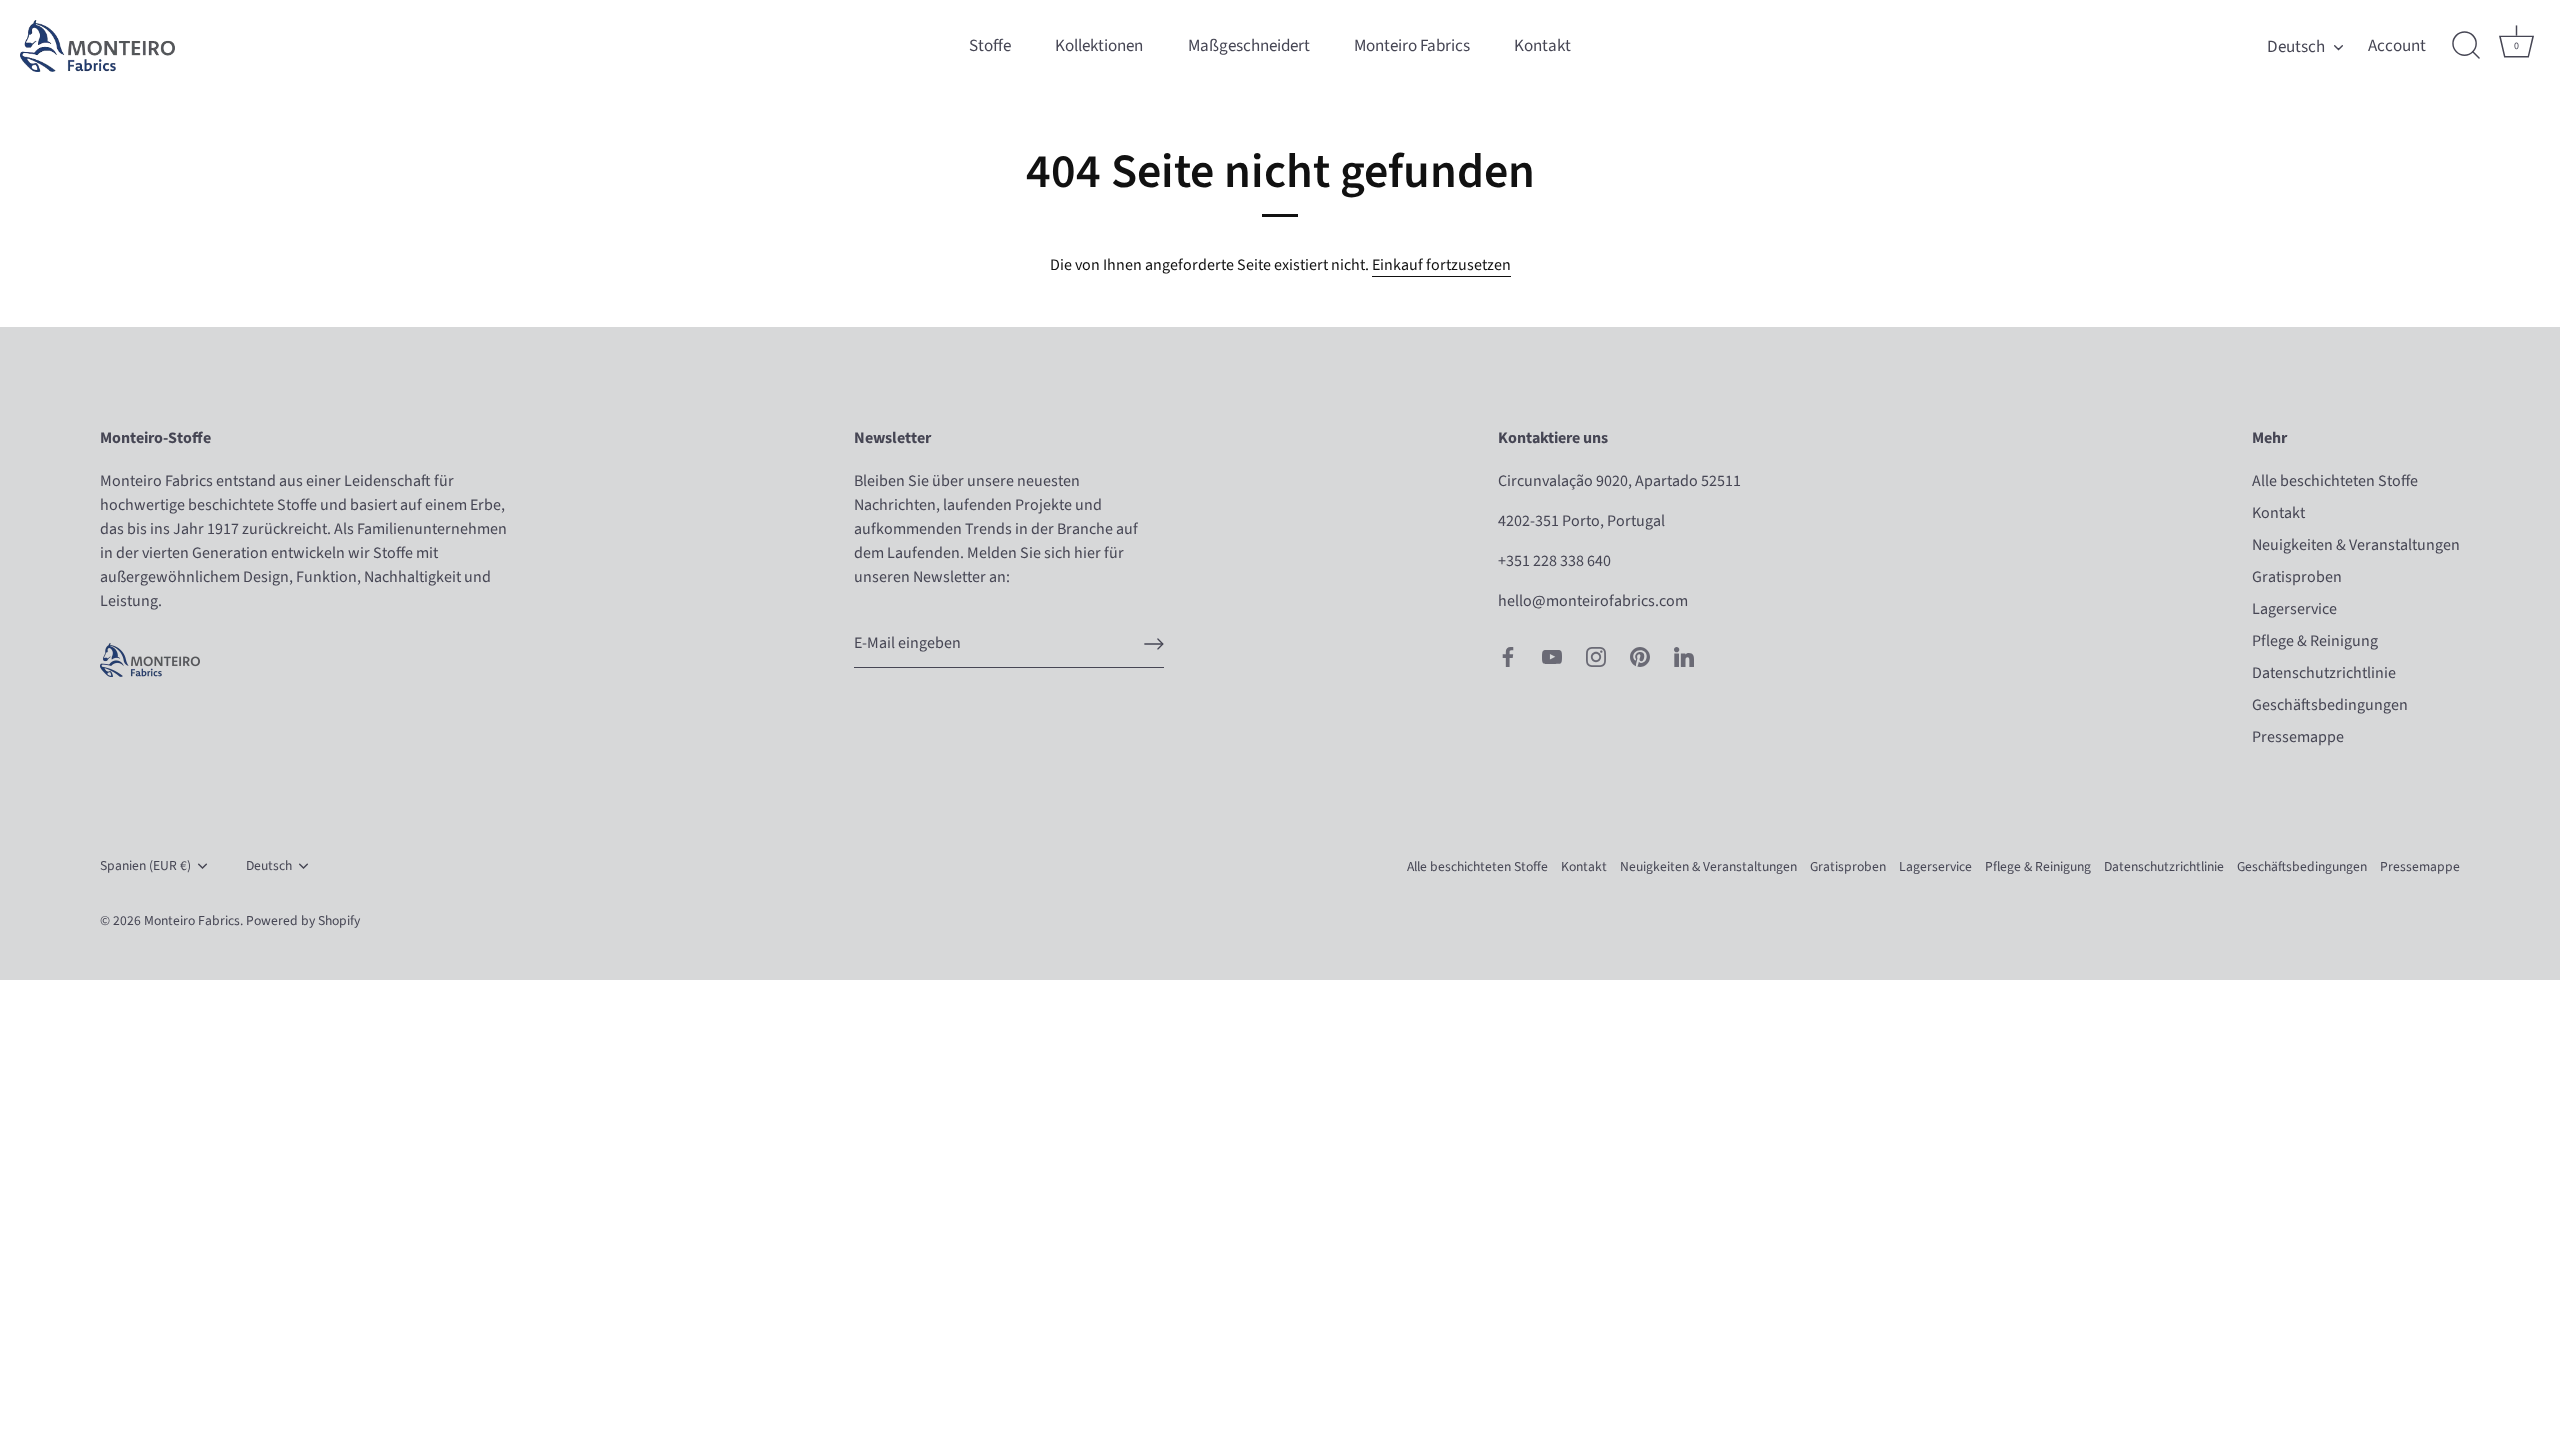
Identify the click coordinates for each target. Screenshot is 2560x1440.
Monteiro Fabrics (1412, 45)
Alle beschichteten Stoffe (2335, 481)
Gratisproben (2297, 577)
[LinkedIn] (1684, 655)
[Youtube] (1552, 655)
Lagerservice (2294, 609)
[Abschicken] (1154, 644)
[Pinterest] (1640, 655)
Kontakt (1542, 45)
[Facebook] (1508, 655)
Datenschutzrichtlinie (2324, 673)
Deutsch (2296, 46)
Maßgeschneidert (1249, 45)
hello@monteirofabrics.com (1593, 601)
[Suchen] (2466, 46)
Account (2397, 46)
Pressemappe (2298, 737)
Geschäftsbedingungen (2330, 705)
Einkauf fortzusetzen (1441, 265)
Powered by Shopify (303, 920)
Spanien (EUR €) (145, 865)
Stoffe (990, 45)
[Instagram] (1596, 655)
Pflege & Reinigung (2315, 641)
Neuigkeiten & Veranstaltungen (2356, 545)
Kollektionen (1099, 45)
